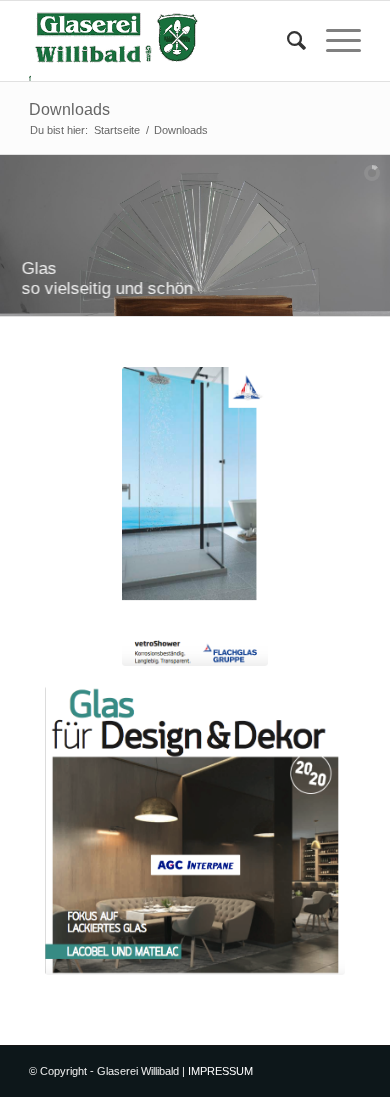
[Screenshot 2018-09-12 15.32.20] (195, 830)
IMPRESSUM (220, 1071)
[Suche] (286, 41)
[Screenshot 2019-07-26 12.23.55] (195, 516)
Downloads (69, 109)
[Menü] (333, 41)
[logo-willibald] (161, 41)
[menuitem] (286, 41)
